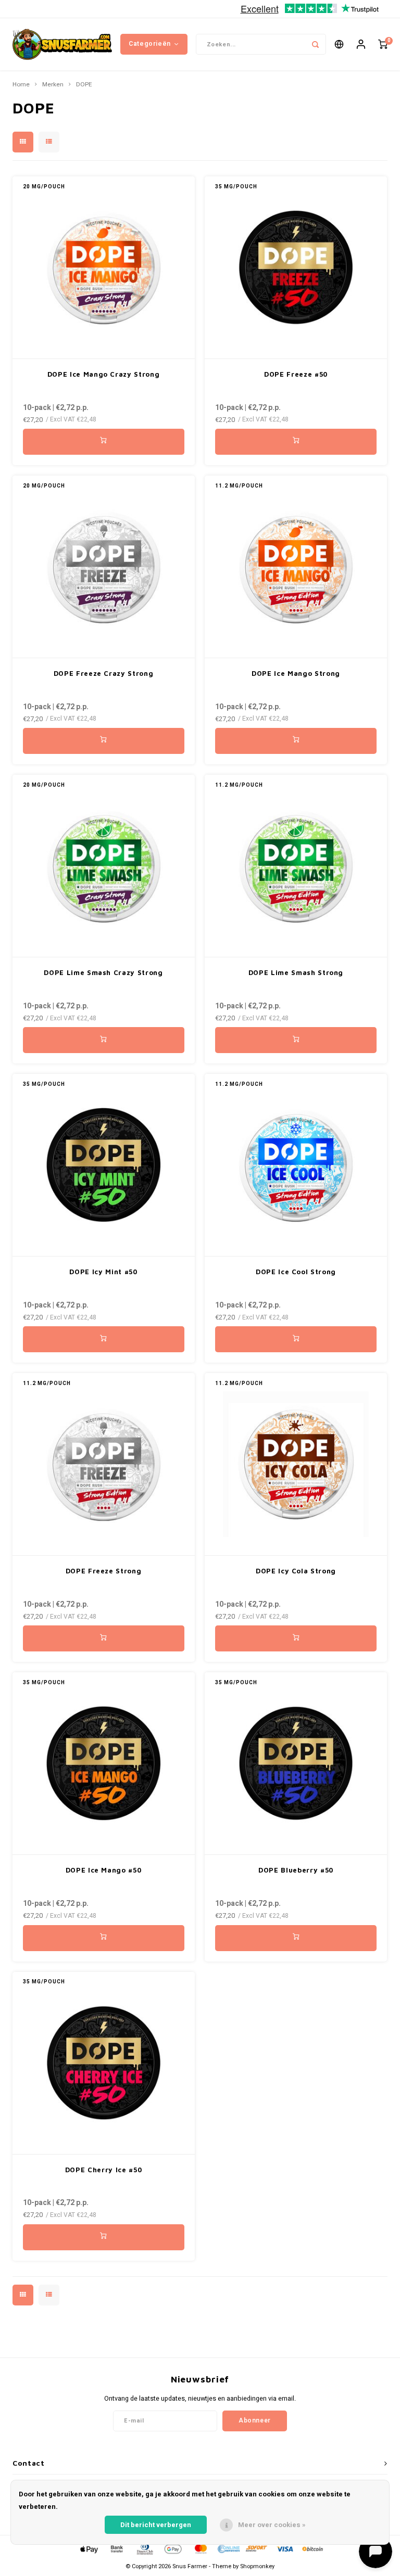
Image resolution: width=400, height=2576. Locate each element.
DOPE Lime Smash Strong (296, 972)
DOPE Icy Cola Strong (296, 1571)
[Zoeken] (316, 44)
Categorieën (150, 44)
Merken (53, 85)
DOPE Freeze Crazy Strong (104, 673)
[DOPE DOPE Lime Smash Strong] (296, 866)
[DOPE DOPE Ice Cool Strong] (296, 1165)
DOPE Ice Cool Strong (296, 1272)
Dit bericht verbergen (156, 2525)
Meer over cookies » (272, 2525)
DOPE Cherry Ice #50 (103, 2170)
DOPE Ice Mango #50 (104, 1870)
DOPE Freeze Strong (104, 1571)
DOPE (84, 85)
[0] (383, 44)
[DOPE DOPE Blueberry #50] (296, 1764)
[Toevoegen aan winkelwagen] (104, 442)
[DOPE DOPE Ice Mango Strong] (296, 567)
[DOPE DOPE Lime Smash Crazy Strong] (104, 866)
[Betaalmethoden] (89, 2549)
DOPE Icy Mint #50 (103, 1272)
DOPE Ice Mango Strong (296, 673)
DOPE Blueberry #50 (296, 1870)
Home (21, 85)
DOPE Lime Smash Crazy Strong (103, 972)
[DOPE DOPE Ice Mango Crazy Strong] (104, 268)
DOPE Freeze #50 (296, 374)
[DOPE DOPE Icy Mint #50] (104, 1165)
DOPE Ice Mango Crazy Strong (104, 374)
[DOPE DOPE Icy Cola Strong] (296, 1464)
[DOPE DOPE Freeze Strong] (104, 1464)
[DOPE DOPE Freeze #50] (296, 268)
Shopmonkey (257, 2566)
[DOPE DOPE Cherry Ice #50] (104, 2063)
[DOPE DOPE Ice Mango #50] (104, 1764)
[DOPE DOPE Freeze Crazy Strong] (104, 567)
